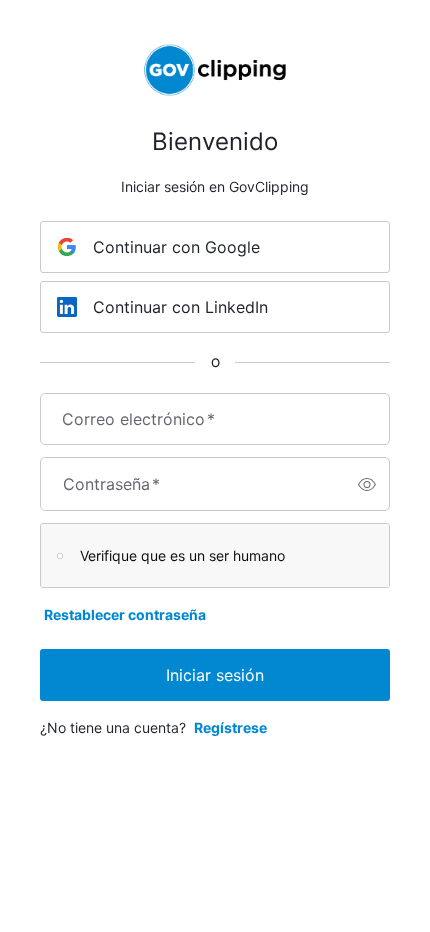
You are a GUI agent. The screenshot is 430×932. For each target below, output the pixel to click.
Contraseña (111, 484)
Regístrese (230, 727)
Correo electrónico (138, 419)
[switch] (367, 484)
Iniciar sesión (215, 675)
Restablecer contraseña (125, 614)
